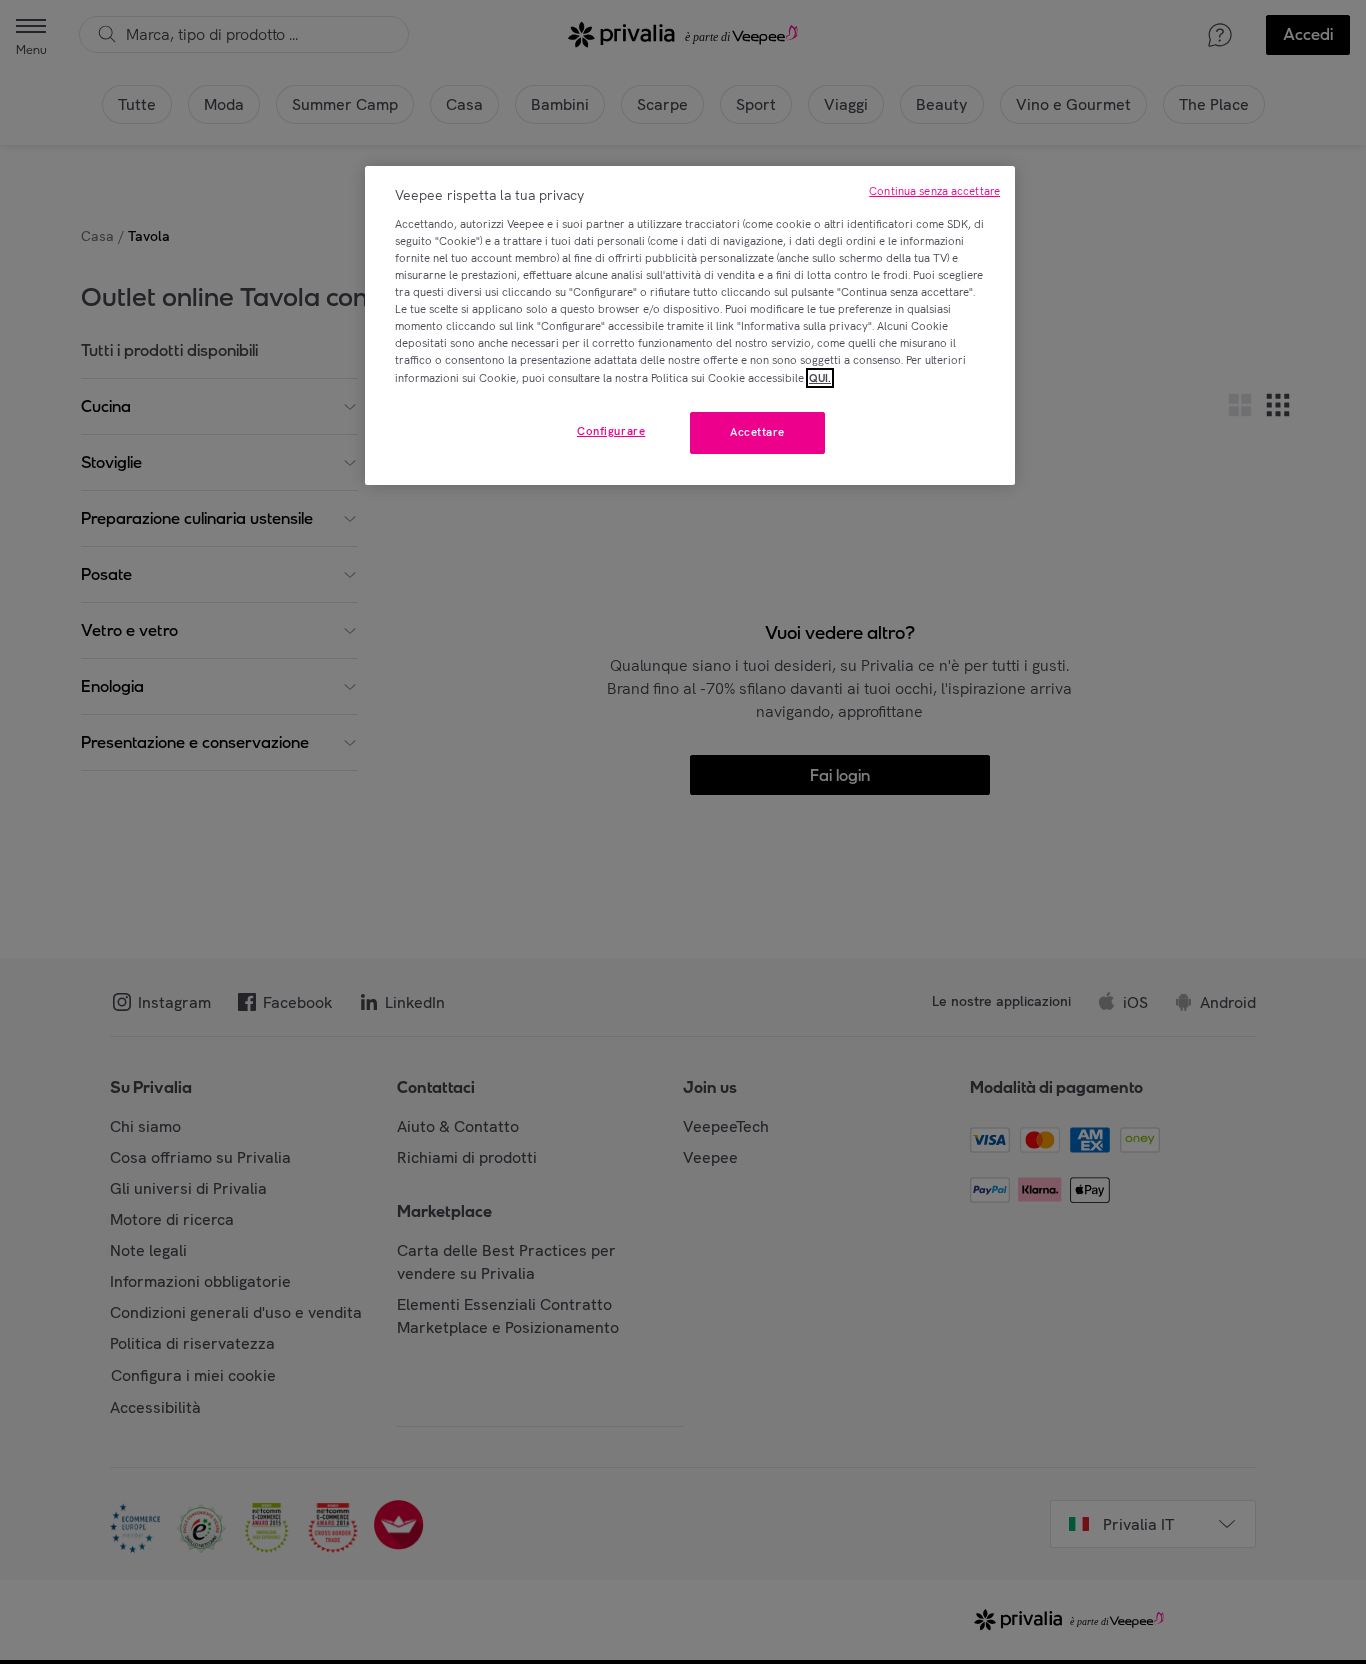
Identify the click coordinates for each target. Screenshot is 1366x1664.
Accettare (757, 432)
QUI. (820, 378)
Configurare (611, 431)
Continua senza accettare (934, 191)
